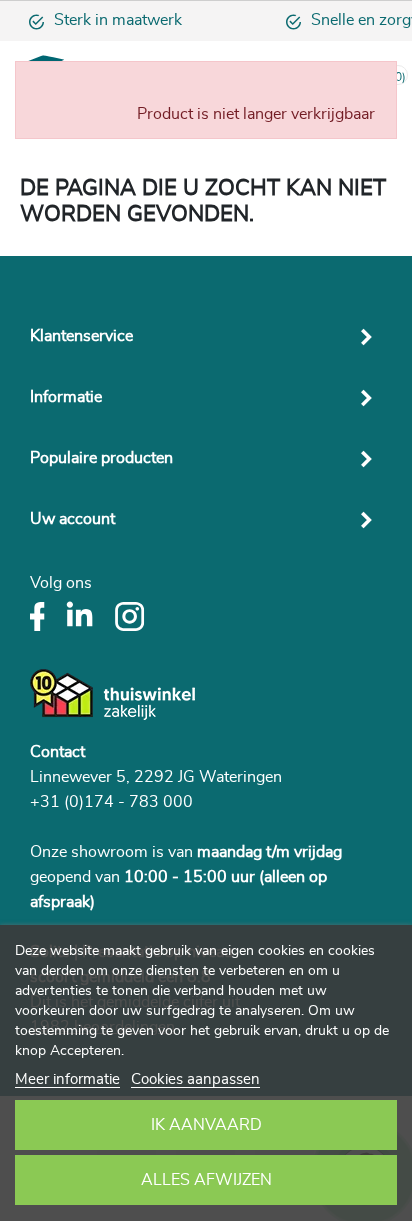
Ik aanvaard (206, 1125)
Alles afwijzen (206, 1180)
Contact (57, 752)
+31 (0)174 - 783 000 (111, 802)
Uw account (72, 519)
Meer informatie (67, 1079)
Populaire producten (101, 458)
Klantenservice (81, 336)
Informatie (66, 397)
